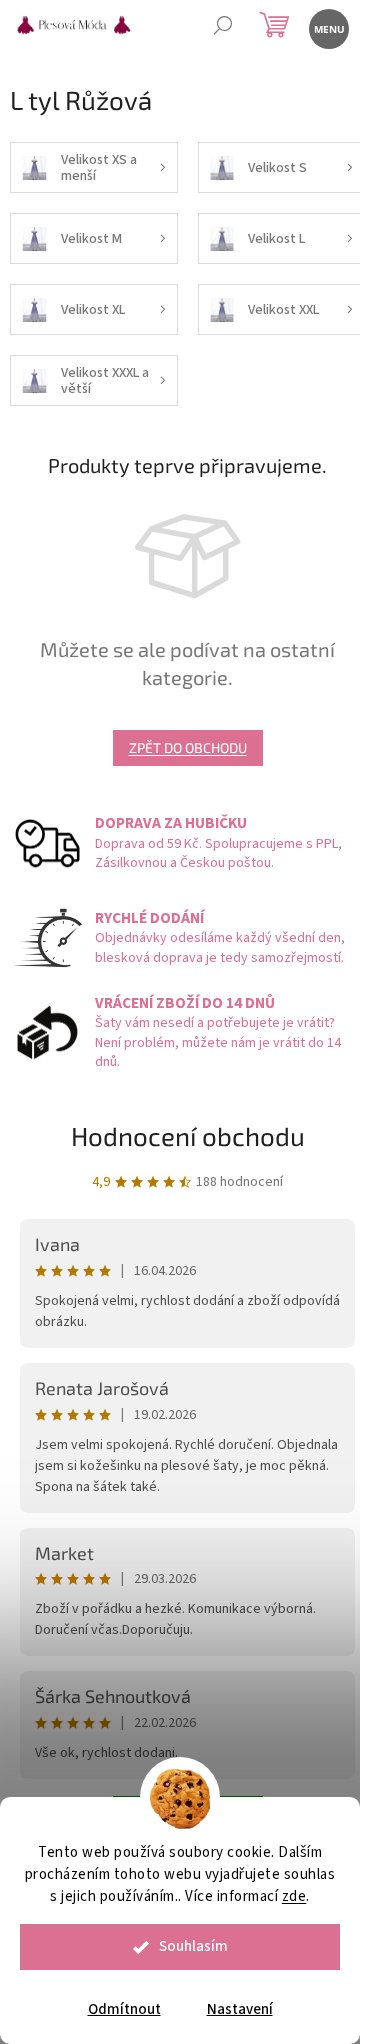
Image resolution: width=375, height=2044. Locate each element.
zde (294, 1896)
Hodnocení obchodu (188, 1135)
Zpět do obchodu (188, 747)
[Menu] (327, 27)
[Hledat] (222, 27)
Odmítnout (124, 2009)
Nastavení (240, 2009)
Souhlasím (193, 1946)
